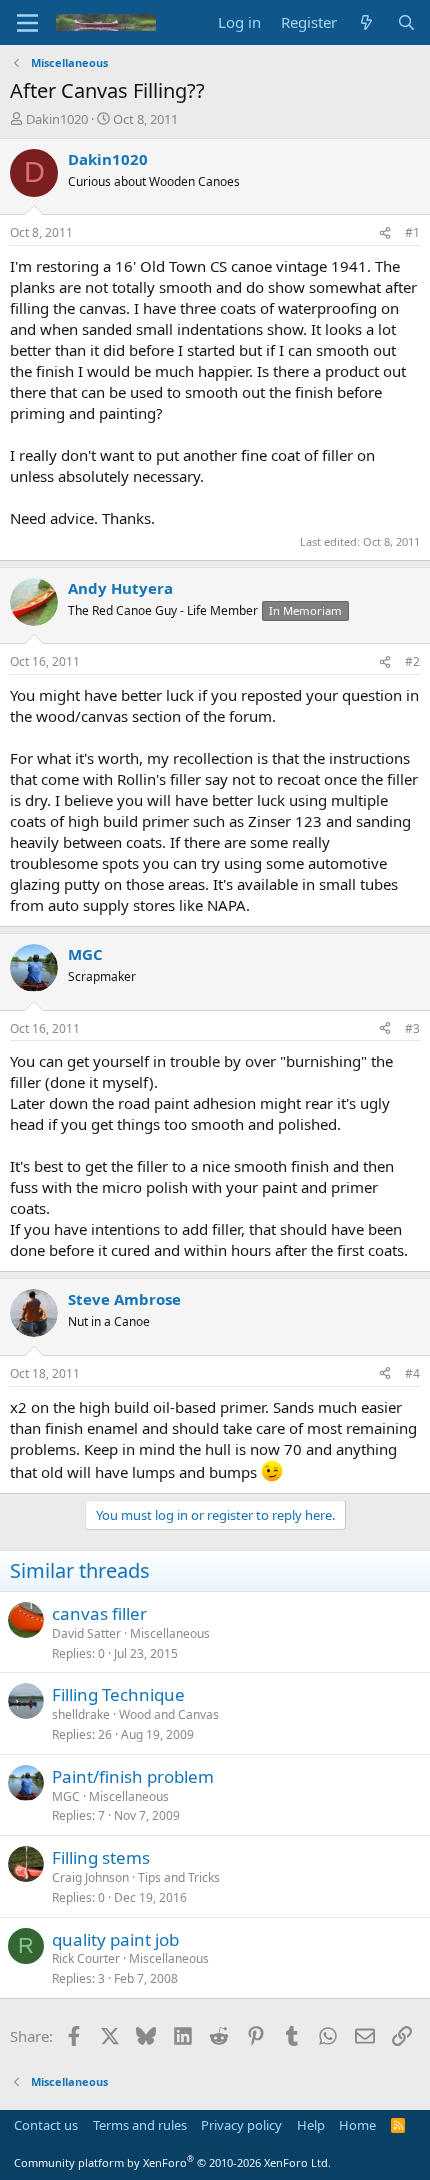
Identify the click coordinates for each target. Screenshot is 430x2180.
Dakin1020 (57, 119)
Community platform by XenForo (172, 2162)
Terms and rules (140, 2125)
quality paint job (115, 1939)
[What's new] (366, 22)
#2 (412, 661)
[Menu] (27, 23)
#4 (412, 1373)
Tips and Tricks (179, 1877)
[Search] (406, 22)
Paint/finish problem (133, 1776)
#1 (412, 232)
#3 (412, 1028)
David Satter (86, 1633)
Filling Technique (118, 1694)
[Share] (385, 233)
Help (311, 2125)
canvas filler (99, 1613)
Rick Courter (86, 1958)
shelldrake (81, 1714)
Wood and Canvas (169, 1714)
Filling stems (101, 1857)
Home (357, 2125)
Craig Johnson (90, 1877)
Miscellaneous (170, 1633)
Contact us (46, 2125)
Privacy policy (241, 2125)
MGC (66, 1796)
